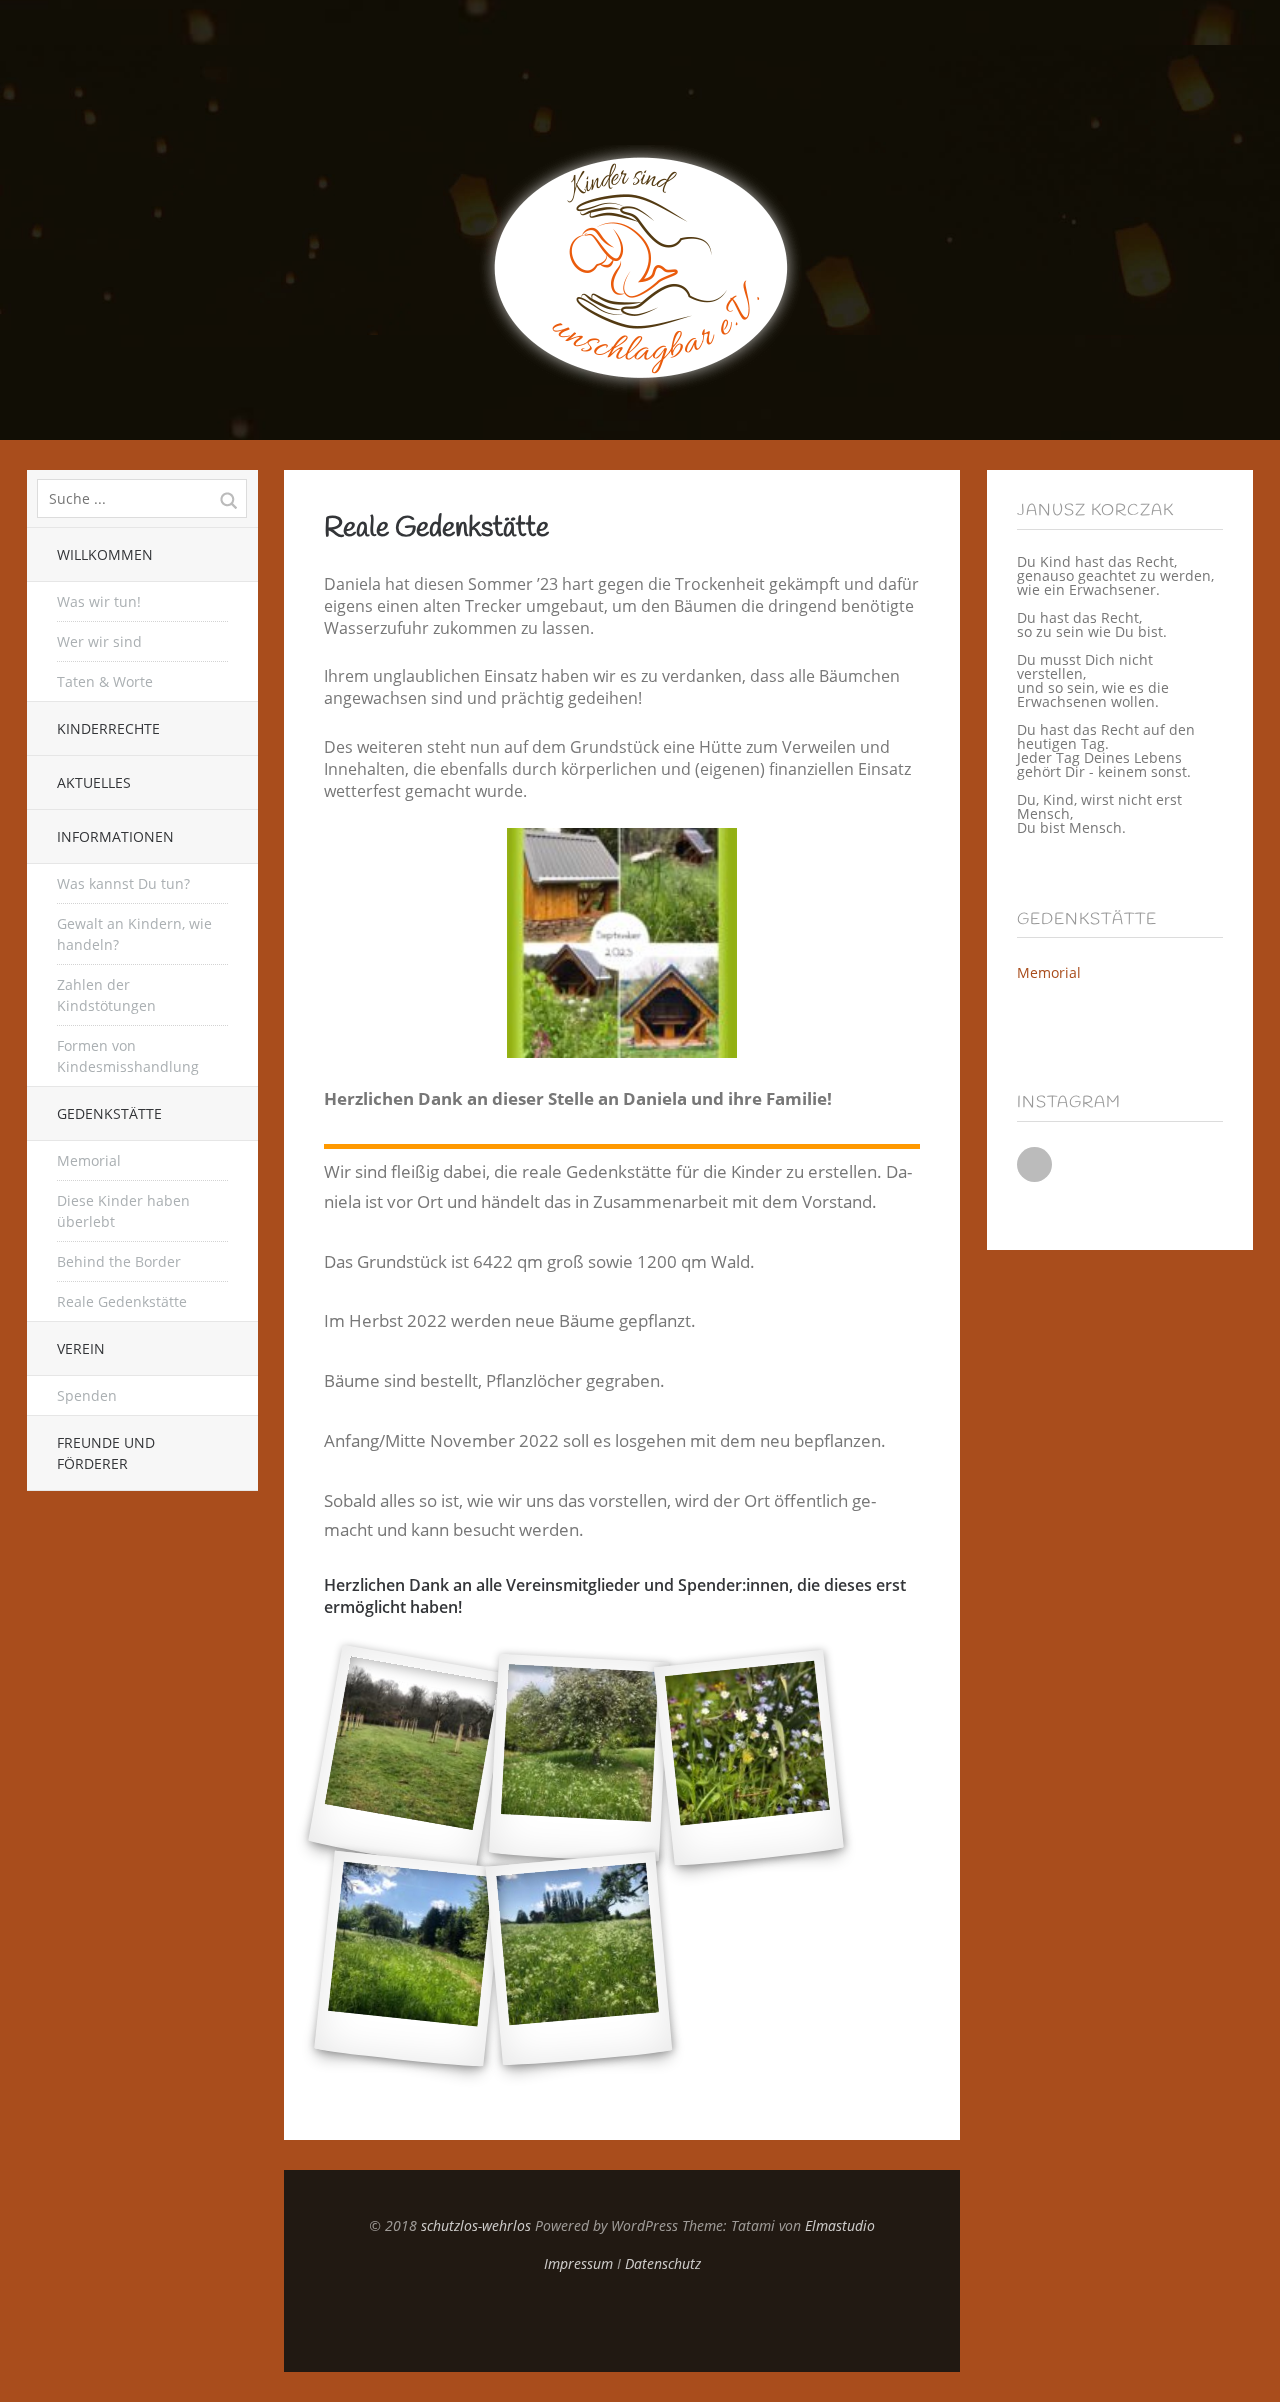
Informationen (115, 836)
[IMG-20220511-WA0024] (579, 1959)
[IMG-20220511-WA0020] (749, 1759)
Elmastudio (840, 2225)
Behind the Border (119, 1261)
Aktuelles (94, 782)
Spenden (87, 1395)
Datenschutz (663, 2263)
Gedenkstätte (109, 1113)
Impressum (578, 2263)
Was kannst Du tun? (123, 883)
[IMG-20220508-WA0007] (579, 1759)
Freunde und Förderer (106, 1453)
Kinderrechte (108, 728)
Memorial (89, 1160)
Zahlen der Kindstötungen (106, 995)
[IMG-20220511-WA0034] (409, 1960)
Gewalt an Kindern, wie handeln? (134, 934)
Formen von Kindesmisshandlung (128, 1056)
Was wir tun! (99, 601)
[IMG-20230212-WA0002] (409, 1758)
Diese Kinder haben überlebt (123, 1211)
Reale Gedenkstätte (122, 1301)
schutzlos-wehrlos (476, 2225)
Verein (81, 1348)
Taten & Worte (105, 681)
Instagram (1034, 1164)
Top (622, 2322)
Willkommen (105, 554)
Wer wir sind (99, 641)
